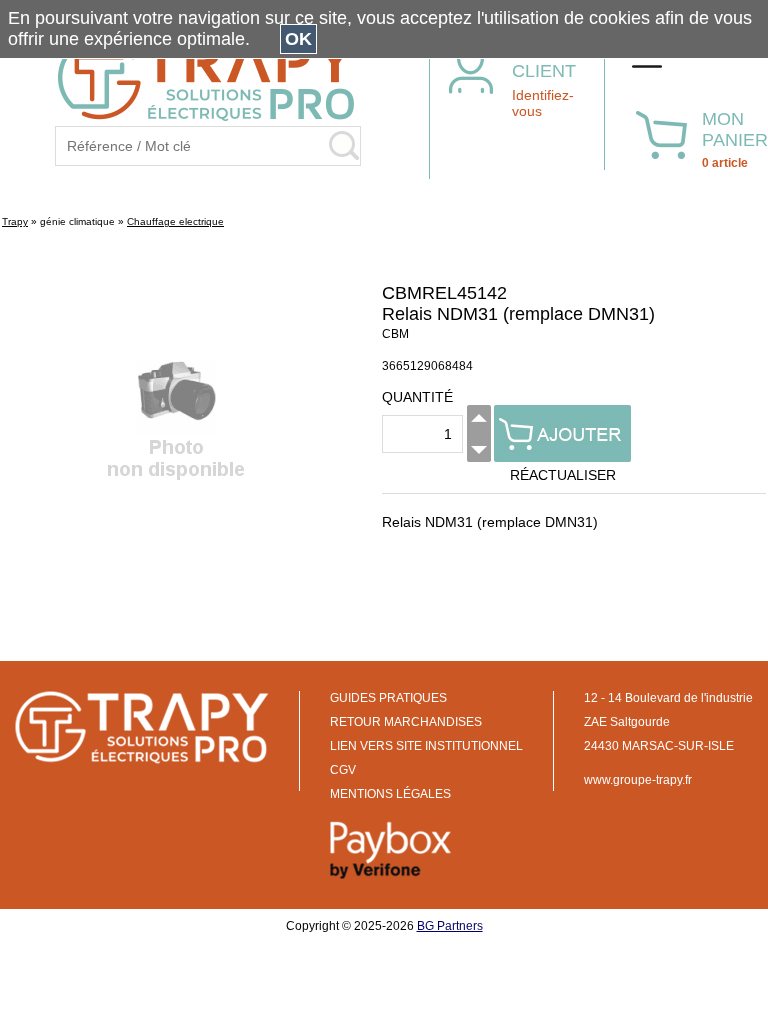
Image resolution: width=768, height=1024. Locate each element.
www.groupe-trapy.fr (638, 780)
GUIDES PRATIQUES (388, 698)
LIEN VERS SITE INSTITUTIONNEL (426, 746)
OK (298, 39)
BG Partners (450, 926)
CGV (343, 770)
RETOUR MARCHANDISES (406, 722)
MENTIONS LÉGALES (390, 794)
